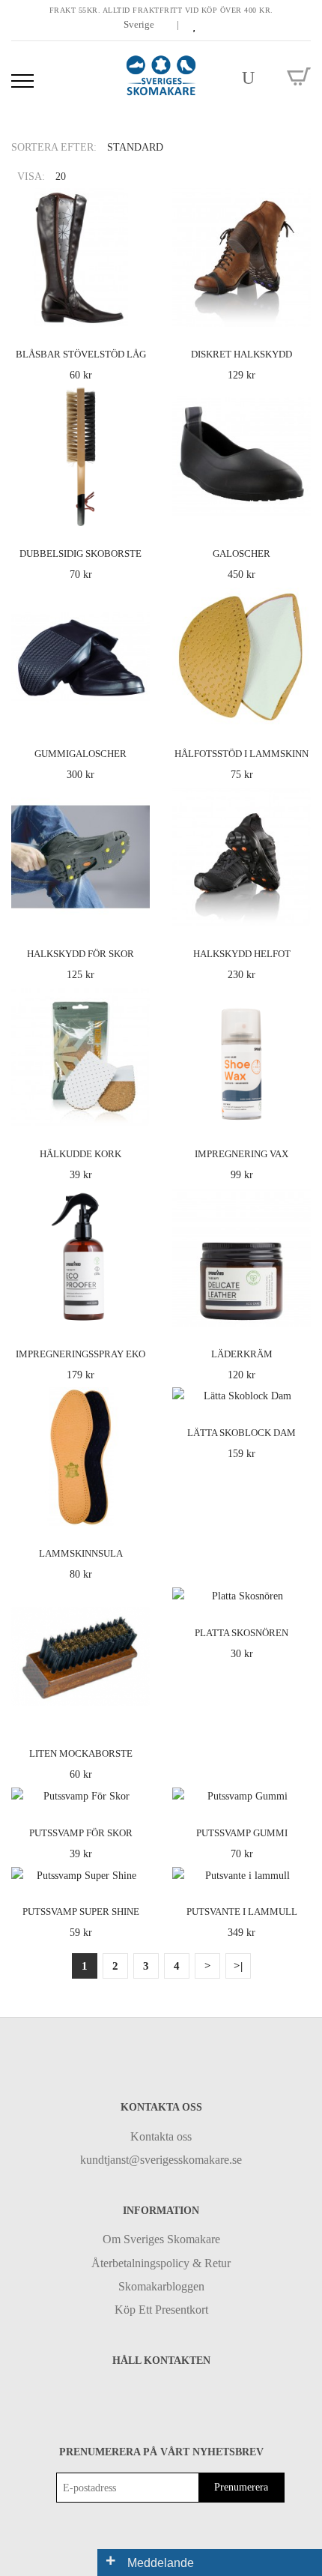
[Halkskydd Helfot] (297, 913)
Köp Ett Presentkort (161, 2310)
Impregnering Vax (241, 1154)
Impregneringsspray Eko (80, 1354)
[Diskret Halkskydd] (297, 312)
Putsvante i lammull (242, 1912)
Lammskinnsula (81, 1553)
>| (238, 1966)
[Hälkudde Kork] (136, 1112)
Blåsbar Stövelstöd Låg (81, 354)
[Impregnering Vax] (297, 1112)
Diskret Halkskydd (241, 354)
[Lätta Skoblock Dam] (297, 1391)
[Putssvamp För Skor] (136, 1791)
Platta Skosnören (241, 1633)
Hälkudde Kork (80, 1154)
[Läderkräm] (297, 1312)
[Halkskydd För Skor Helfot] (136, 913)
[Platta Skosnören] (297, 1592)
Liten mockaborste (81, 1753)
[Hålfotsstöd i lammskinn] (297, 712)
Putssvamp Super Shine (81, 1912)
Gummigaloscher (80, 754)
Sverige (140, 24)
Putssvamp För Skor (81, 1833)
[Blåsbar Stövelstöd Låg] (136, 312)
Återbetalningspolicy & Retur (161, 2263)
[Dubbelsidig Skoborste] (136, 512)
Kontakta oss (161, 2136)
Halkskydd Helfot (242, 954)
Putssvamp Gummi (242, 1833)
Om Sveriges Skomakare (161, 2239)
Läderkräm (242, 1354)
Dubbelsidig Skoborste (80, 553)
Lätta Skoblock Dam (241, 1433)
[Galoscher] (297, 512)
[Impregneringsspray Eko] (136, 1312)
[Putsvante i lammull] (297, 1870)
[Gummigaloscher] (136, 712)
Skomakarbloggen (161, 2286)
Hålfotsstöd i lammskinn (241, 754)
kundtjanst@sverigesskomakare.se (161, 2160)
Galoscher (241, 553)
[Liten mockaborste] (136, 1712)
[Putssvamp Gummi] (297, 1791)
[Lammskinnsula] (136, 1512)
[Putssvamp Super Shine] (136, 1870)
